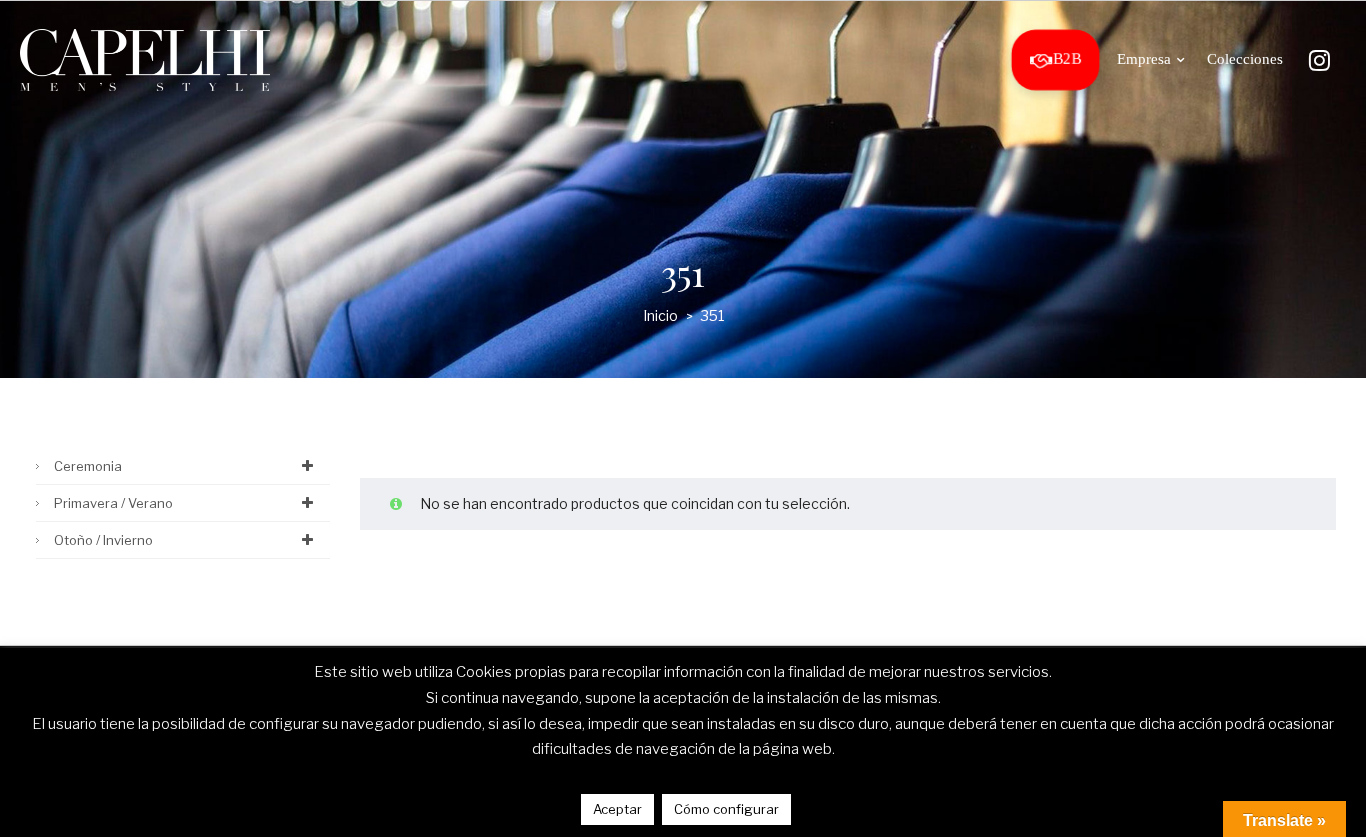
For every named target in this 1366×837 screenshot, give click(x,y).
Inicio (660, 315)
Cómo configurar (726, 809)
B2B (1067, 59)
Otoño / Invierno (103, 540)
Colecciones (1245, 59)
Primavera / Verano (113, 503)
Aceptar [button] (617, 809)
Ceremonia (88, 466)
